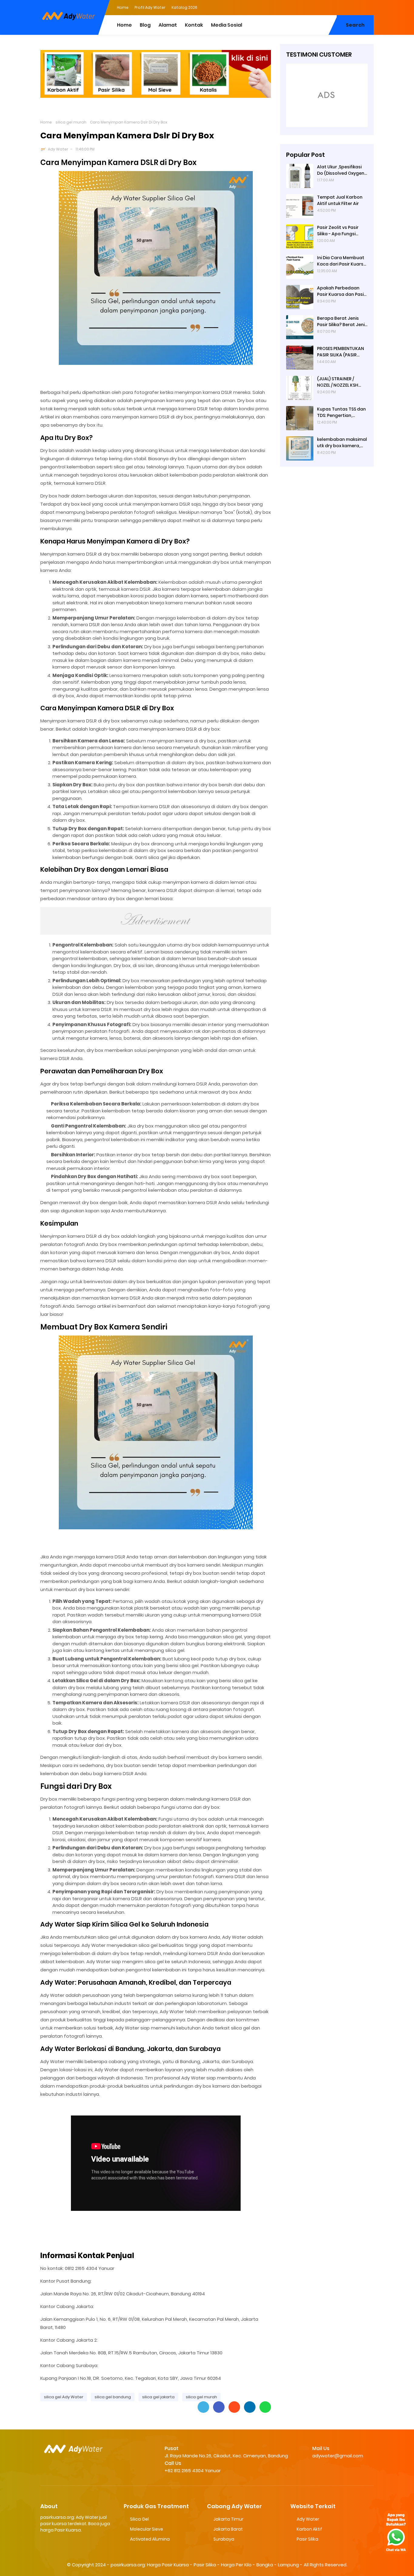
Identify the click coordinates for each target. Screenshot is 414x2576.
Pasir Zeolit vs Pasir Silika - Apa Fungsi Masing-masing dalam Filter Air (342, 231)
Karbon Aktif (309, 2529)
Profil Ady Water (150, 7)
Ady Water (58, 149)
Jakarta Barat (228, 2529)
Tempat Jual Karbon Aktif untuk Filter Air (340, 200)
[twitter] (345, 7)
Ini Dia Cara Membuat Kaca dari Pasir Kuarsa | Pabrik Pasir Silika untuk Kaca (342, 261)
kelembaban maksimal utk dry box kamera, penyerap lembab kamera (342, 443)
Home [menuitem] (124, 25)
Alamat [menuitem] (168, 25)
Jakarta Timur (228, 2519)
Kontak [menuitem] (194, 25)
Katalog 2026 (184, 7)
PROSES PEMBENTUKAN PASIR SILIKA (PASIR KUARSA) (341, 352)
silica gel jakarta (158, 2397)
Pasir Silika (307, 2539)
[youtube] (369, 7)
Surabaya (224, 2539)
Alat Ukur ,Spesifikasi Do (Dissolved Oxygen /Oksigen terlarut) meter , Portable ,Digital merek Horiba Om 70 (341, 170)
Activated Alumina (150, 2539)
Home (123, 7)
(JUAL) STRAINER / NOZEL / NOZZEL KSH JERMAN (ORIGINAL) (338, 382)
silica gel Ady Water (64, 2397)
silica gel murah (71, 122)
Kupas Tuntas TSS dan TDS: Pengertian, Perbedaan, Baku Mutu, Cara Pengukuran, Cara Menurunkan (342, 412)
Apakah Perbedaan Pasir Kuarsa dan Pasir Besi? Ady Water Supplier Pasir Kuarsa (341, 291)
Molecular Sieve (147, 2529)
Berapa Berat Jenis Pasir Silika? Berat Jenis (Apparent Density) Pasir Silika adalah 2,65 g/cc (342, 322)
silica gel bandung (113, 2397)
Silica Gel (139, 2519)
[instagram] (357, 7)
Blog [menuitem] (145, 25)
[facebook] (333, 7)
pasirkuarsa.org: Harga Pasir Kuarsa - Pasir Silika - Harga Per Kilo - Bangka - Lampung (205, 2565)
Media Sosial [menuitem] (227, 25)
